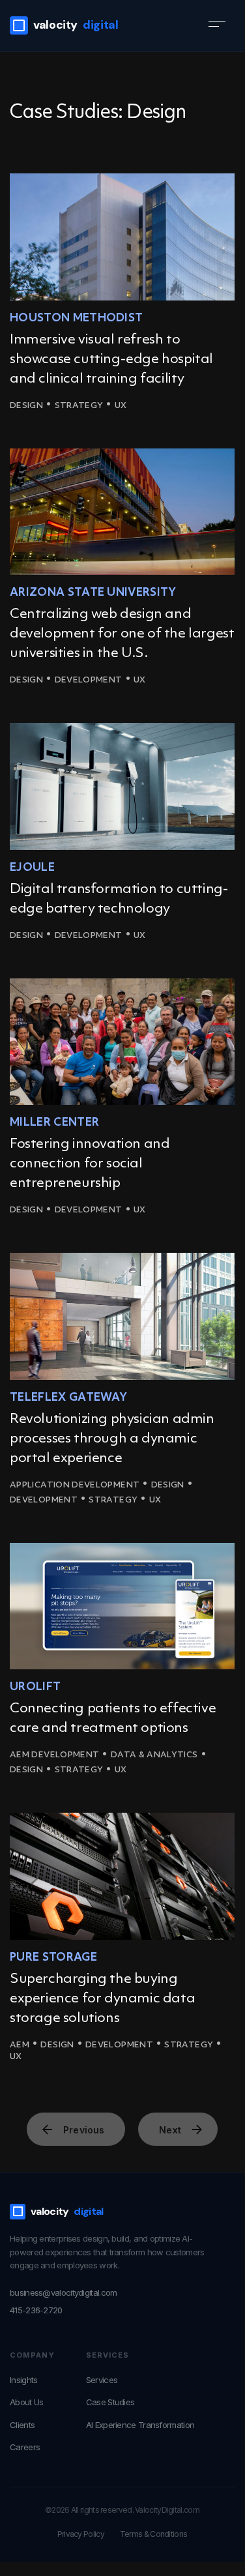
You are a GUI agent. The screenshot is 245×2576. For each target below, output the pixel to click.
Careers (25, 2447)
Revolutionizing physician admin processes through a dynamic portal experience (112, 1439)
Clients (22, 2425)
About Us (26, 2402)
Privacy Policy (81, 2534)
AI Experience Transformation (140, 2425)
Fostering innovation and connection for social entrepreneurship (90, 1164)
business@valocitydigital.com (63, 2292)
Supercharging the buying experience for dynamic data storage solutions (102, 1999)
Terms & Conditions (153, 2534)
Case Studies (110, 2402)
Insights (23, 2380)
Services (102, 2380)
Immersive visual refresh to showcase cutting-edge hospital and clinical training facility (111, 359)
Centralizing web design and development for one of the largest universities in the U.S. (122, 634)
